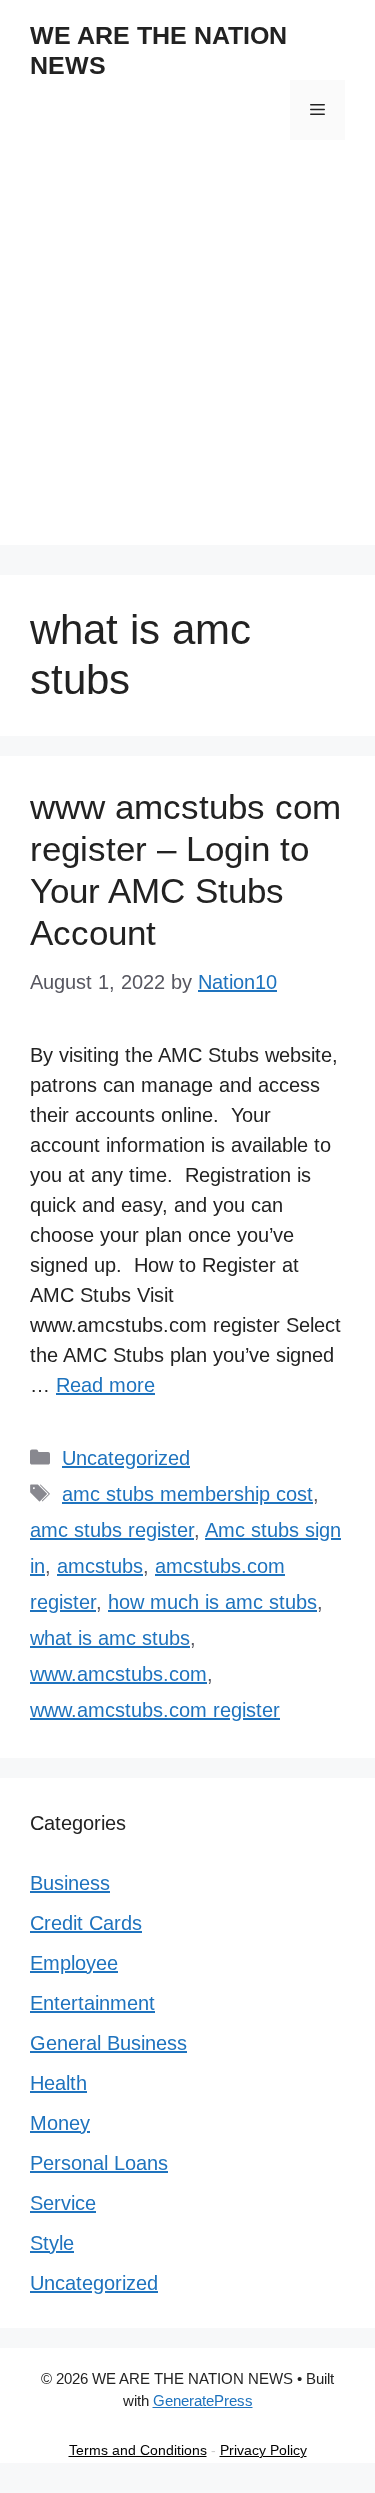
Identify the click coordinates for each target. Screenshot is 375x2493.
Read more (105, 1385)
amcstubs (100, 1566)
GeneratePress (203, 2400)
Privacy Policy (263, 2450)
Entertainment (92, 2003)
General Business (108, 2043)
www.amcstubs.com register (155, 1710)
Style (52, 2243)
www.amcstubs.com (118, 1674)
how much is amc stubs (212, 1602)
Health (58, 2083)
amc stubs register (112, 1530)
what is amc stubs (110, 1638)
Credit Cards (86, 1923)
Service (63, 2203)
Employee (74, 1963)
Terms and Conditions (138, 2450)
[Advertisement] (187, 357)
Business (70, 1883)
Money (60, 2123)
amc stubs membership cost (187, 1494)
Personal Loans (99, 2163)
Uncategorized (126, 1458)
